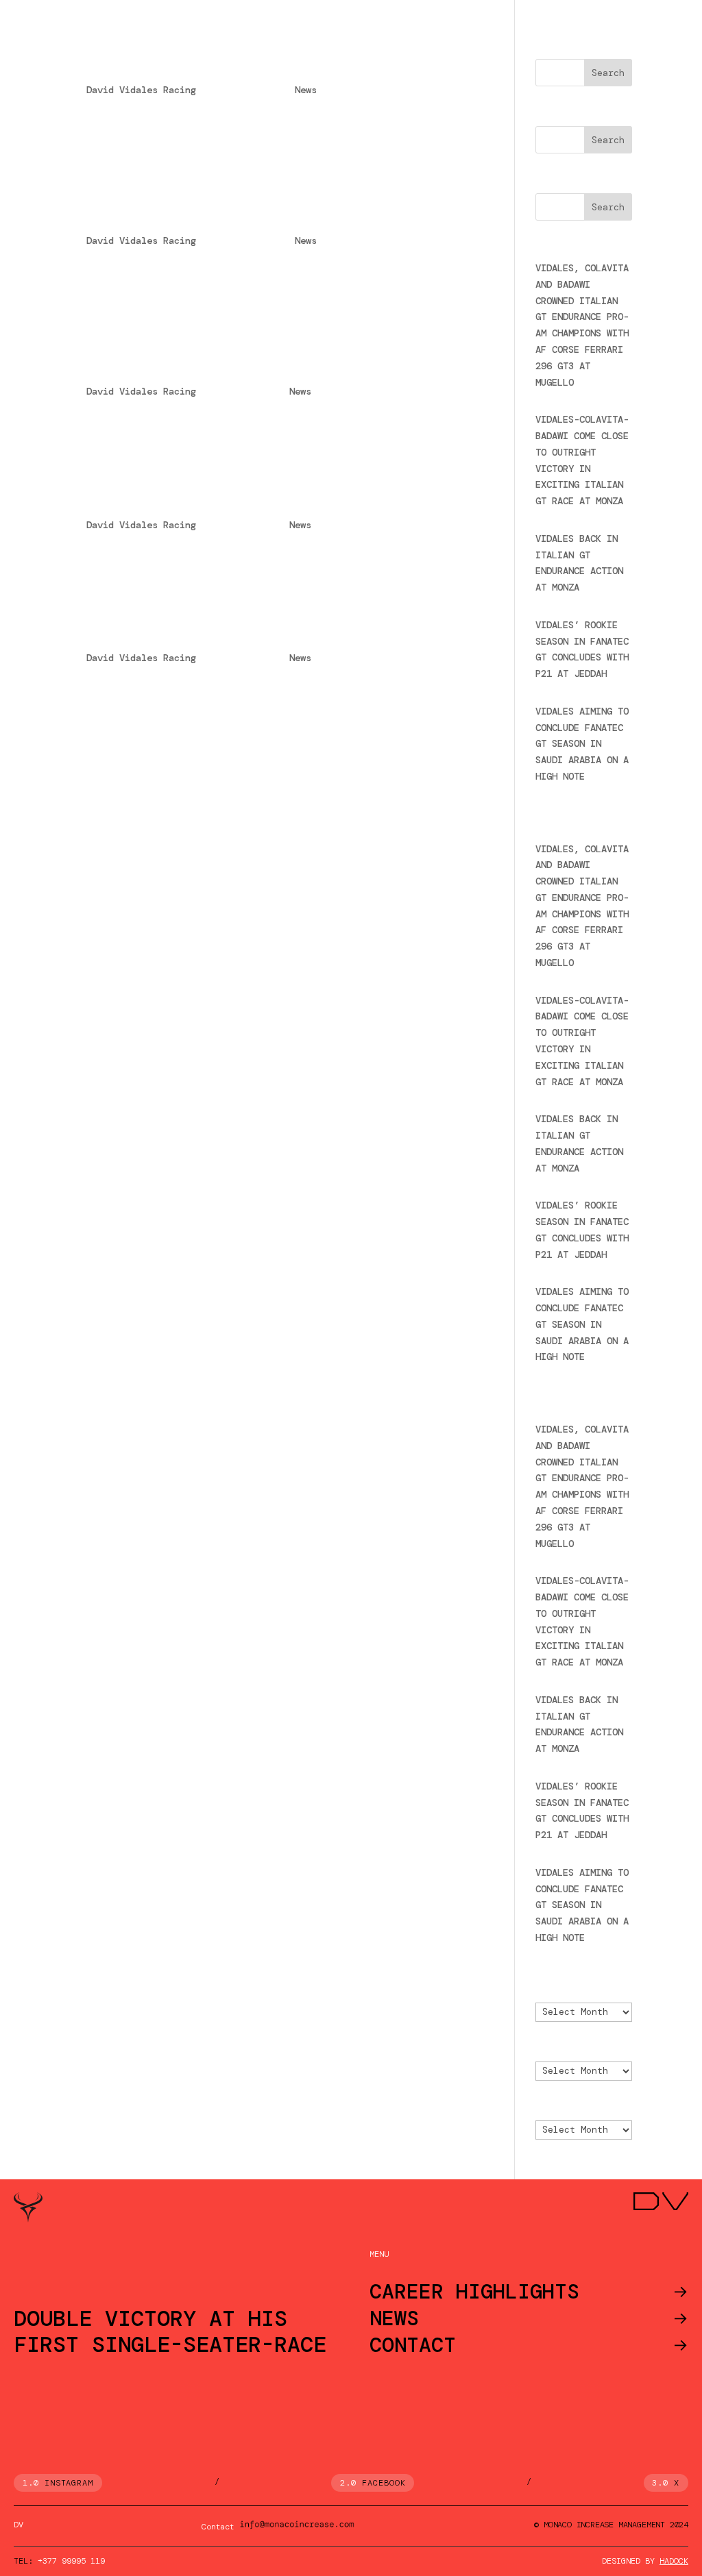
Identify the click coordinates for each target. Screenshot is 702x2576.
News (306, 90)
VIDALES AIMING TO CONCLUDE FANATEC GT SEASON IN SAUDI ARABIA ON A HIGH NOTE (582, 744)
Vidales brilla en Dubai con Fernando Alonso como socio (255, 58)
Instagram (69, 2483)
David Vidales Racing (141, 90)
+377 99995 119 (71, 2561)
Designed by (645, 2561)
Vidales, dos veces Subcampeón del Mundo (253, 501)
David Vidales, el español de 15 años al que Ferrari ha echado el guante (248, 359)
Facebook (384, 2483)
